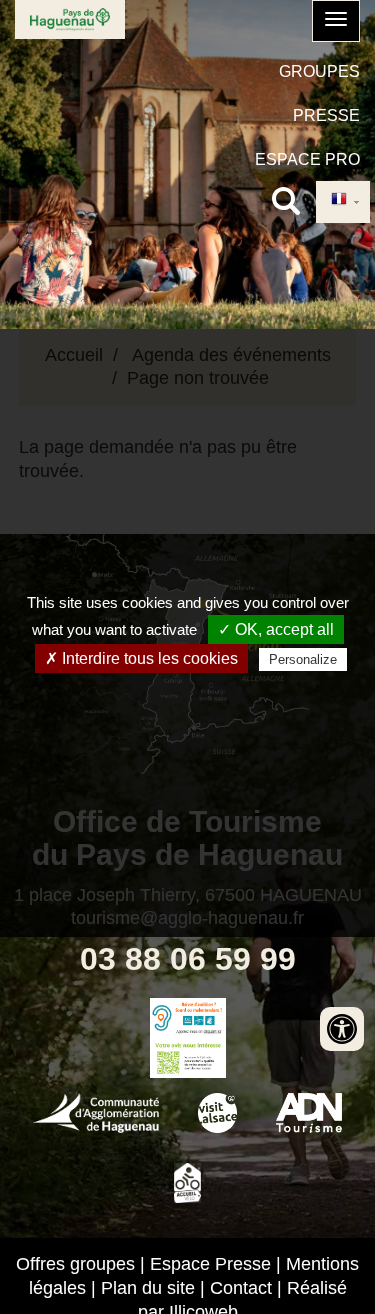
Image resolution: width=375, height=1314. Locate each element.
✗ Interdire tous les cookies (141, 658)
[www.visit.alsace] (217, 1111)
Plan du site (148, 1288)
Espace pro (307, 159)
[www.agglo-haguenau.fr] (96, 1111)
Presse (326, 115)
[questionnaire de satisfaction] (187, 1058)
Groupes (319, 71)
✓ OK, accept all (276, 629)
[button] (336, 21)
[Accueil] (70, 19)
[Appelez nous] (187, 1018)
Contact (241, 1288)
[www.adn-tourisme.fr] (309, 1111)
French (343, 201)
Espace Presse (210, 1264)
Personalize (303, 659)
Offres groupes (75, 1264)
